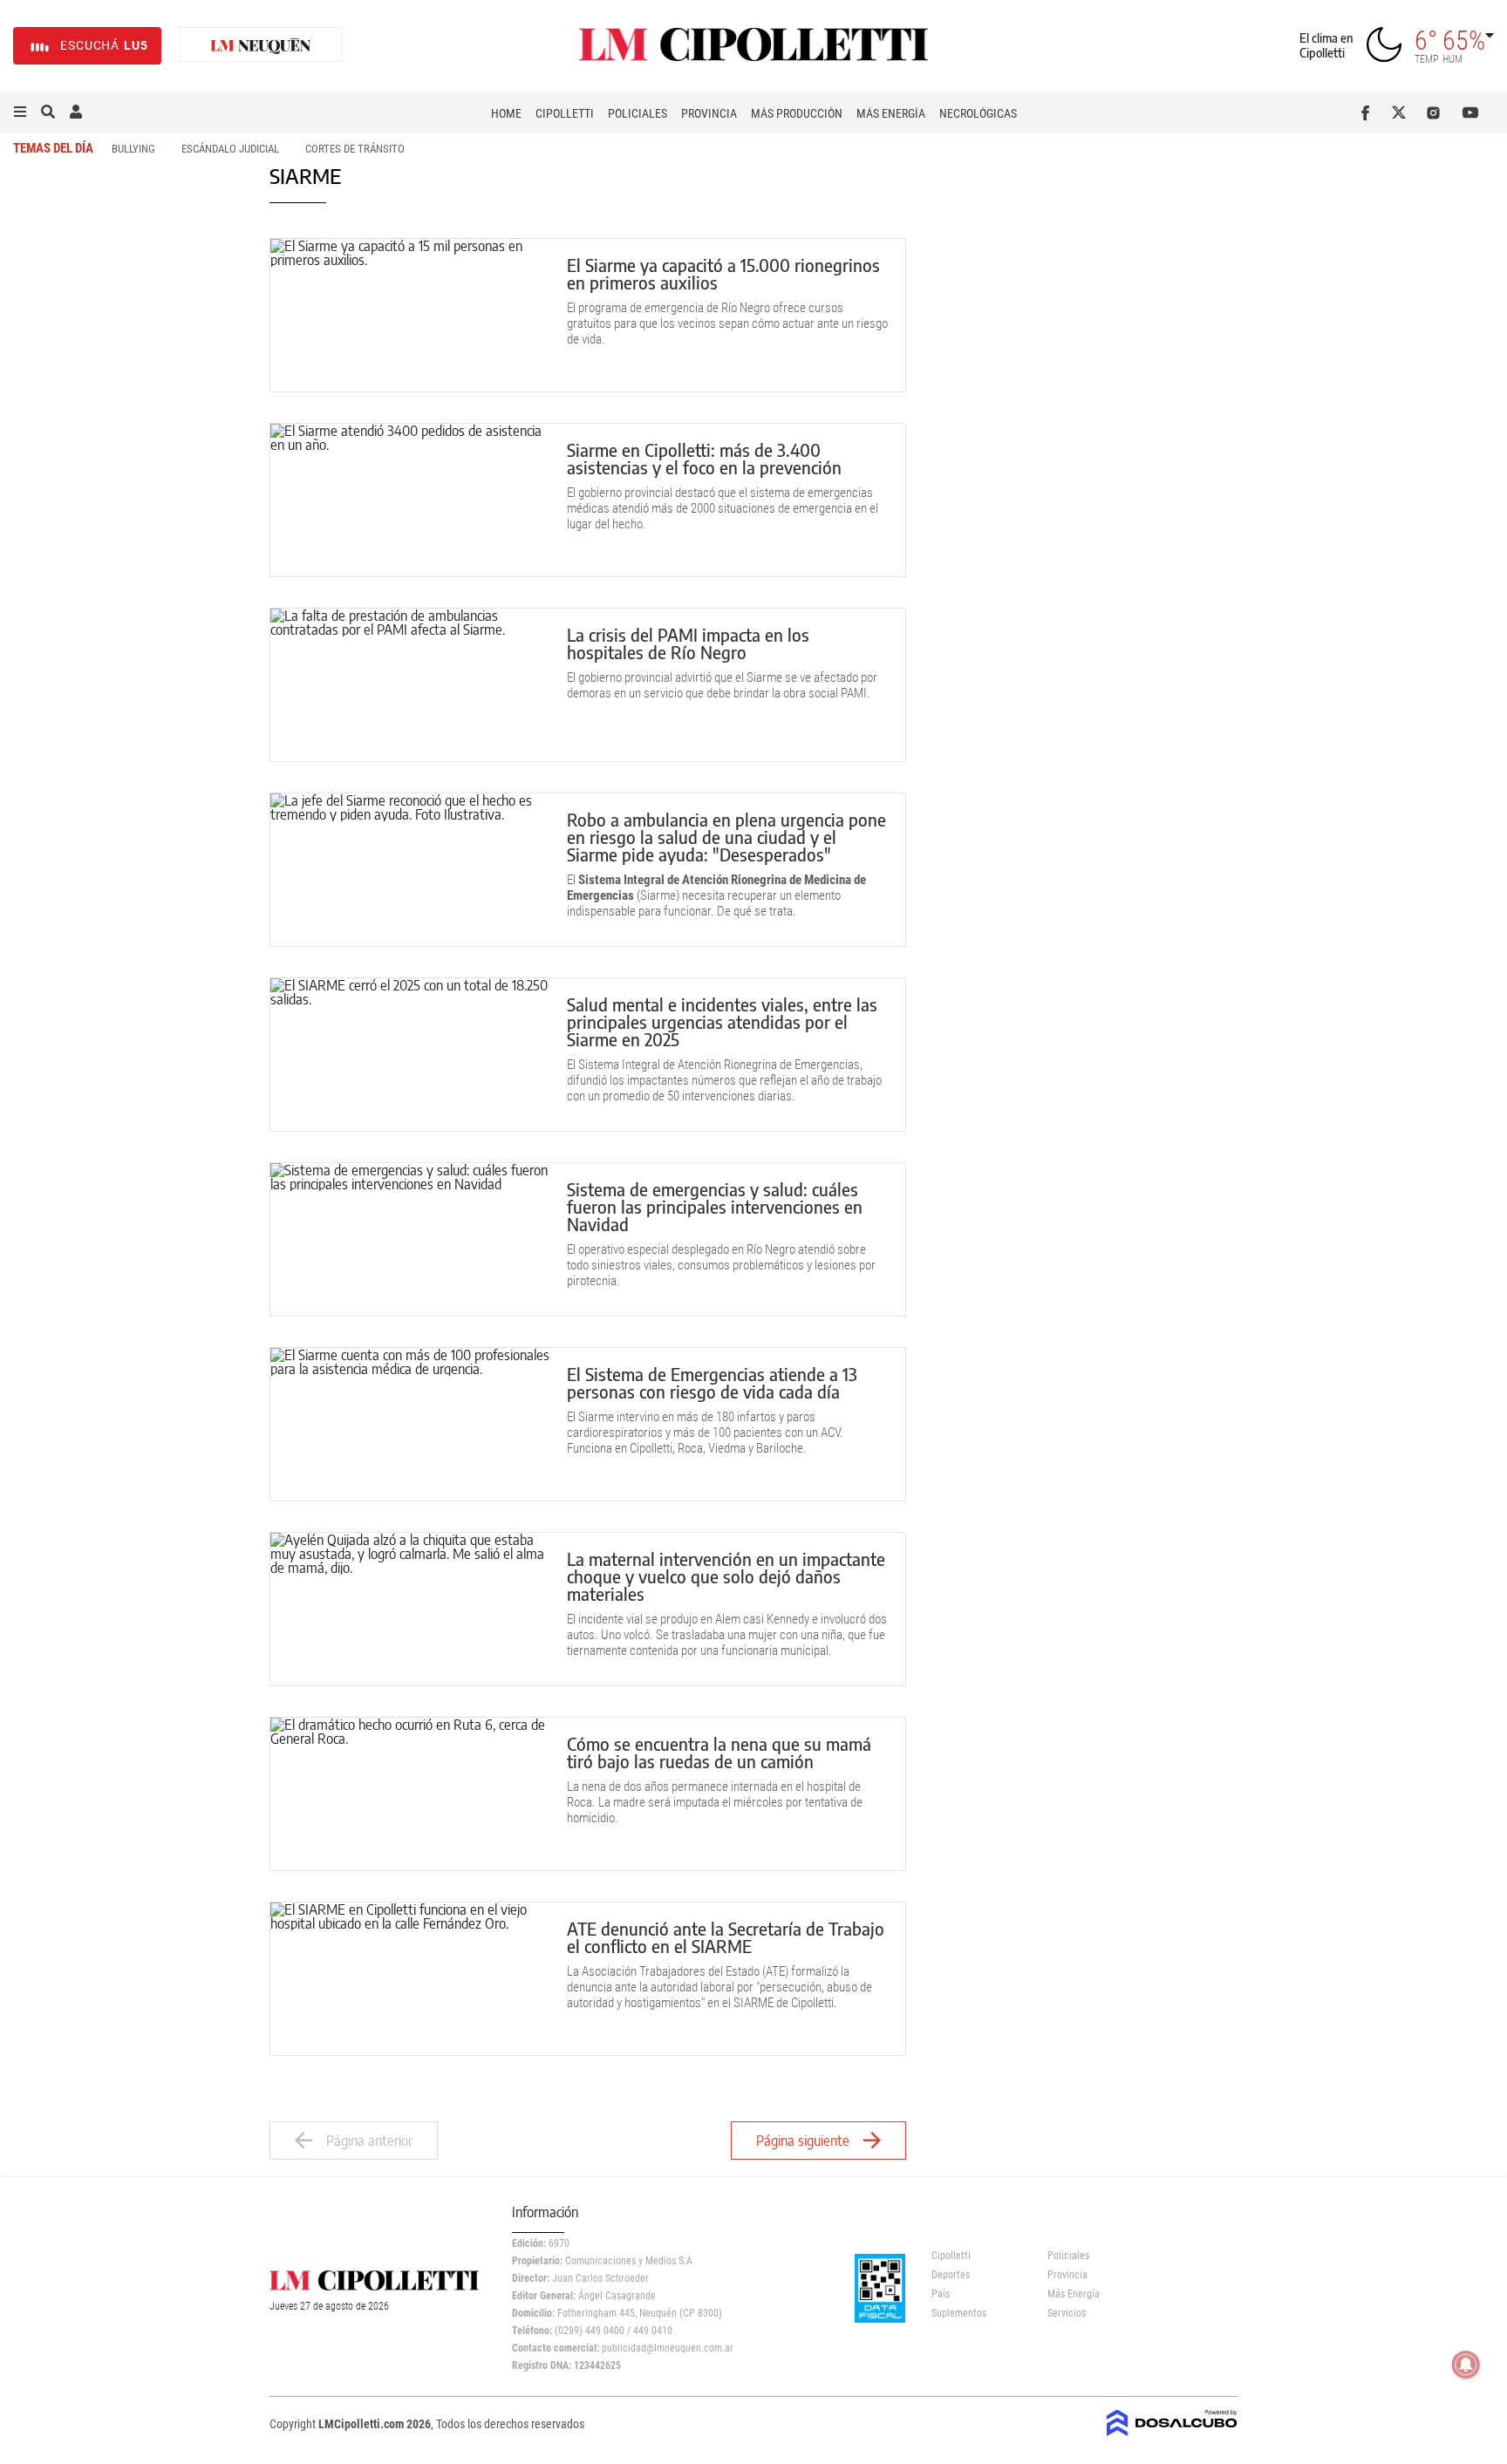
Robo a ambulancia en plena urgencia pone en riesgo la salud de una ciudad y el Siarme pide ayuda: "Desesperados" (726, 837)
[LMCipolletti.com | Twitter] (1403, 112)
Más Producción (797, 113)
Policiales (638, 113)
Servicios (1067, 2313)
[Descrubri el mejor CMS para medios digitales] (1172, 2431)
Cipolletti (565, 113)
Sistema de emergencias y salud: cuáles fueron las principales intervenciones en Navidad (715, 1206)
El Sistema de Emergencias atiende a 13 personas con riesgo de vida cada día (712, 1382)
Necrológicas (978, 113)
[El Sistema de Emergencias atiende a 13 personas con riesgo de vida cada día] (410, 1424)
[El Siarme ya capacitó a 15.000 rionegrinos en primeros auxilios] (410, 315)
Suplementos (959, 2313)
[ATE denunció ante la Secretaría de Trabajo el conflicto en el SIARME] (410, 1979)
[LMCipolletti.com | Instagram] (1437, 112)
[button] (20, 112)
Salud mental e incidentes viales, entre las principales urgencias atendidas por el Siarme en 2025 (722, 1021)
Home (506, 113)
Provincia (709, 113)
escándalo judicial (230, 149)
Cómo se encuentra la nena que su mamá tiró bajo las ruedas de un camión (719, 1752)
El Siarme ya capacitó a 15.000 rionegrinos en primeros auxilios (723, 273)
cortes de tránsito (355, 149)
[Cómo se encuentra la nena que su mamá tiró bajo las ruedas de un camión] (410, 1794)
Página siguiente (803, 2141)
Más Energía (891, 113)
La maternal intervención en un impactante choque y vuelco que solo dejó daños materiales (726, 1576)
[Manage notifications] (1466, 2365)
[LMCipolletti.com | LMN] (261, 46)
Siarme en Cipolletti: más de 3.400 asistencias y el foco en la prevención (704, 458)
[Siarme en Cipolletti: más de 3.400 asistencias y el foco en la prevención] (410, 500)
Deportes (951, 2275)
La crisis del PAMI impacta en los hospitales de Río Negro (688, 643)
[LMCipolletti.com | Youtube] (1471, 112)
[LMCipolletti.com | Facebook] (1369, 112)
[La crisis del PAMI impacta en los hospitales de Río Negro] (410, 685)
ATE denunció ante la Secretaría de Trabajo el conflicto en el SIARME (726, 1937)
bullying (133, 149)
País (941, 2294)
